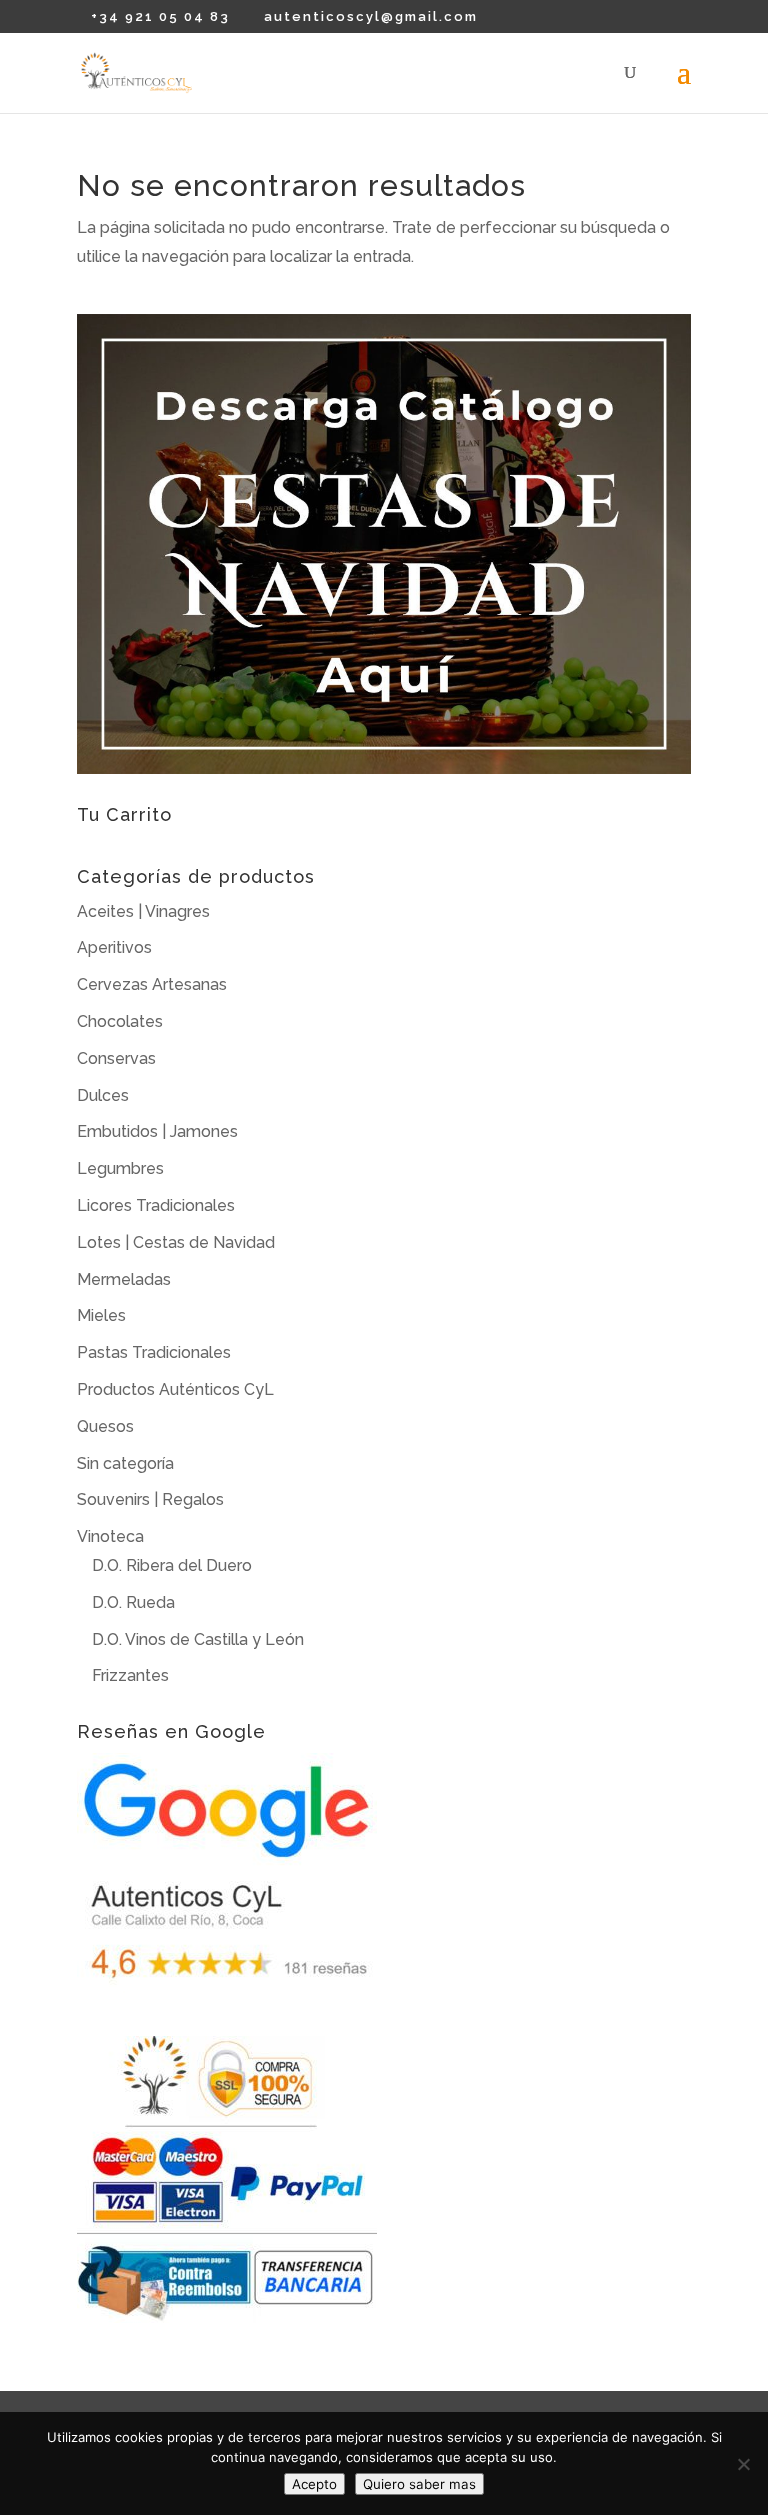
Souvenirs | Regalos (150, 1499)
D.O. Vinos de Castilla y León (198, 1639)
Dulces (103, 1095)
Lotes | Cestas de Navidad (176, 1242)
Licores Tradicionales (156, 1205)
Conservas (116, 1058)
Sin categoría (125, 1463)
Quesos (105, 1426)
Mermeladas (124, 1279)
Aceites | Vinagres (143, 911)
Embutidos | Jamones (157, 1131)
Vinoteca (110, 1536)
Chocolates (120, 1021)
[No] (743, 2464)
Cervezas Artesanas (152, 984)
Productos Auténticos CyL (175, 1389)
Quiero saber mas (419, 2484)
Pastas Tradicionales (154, 1352)
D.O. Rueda (133, 1602)
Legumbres (120, 1168)
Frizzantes (130, 1675)
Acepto (314, 2484)
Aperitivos (114, 947)
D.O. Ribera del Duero (172, 1565)
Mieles (101, 1315)
